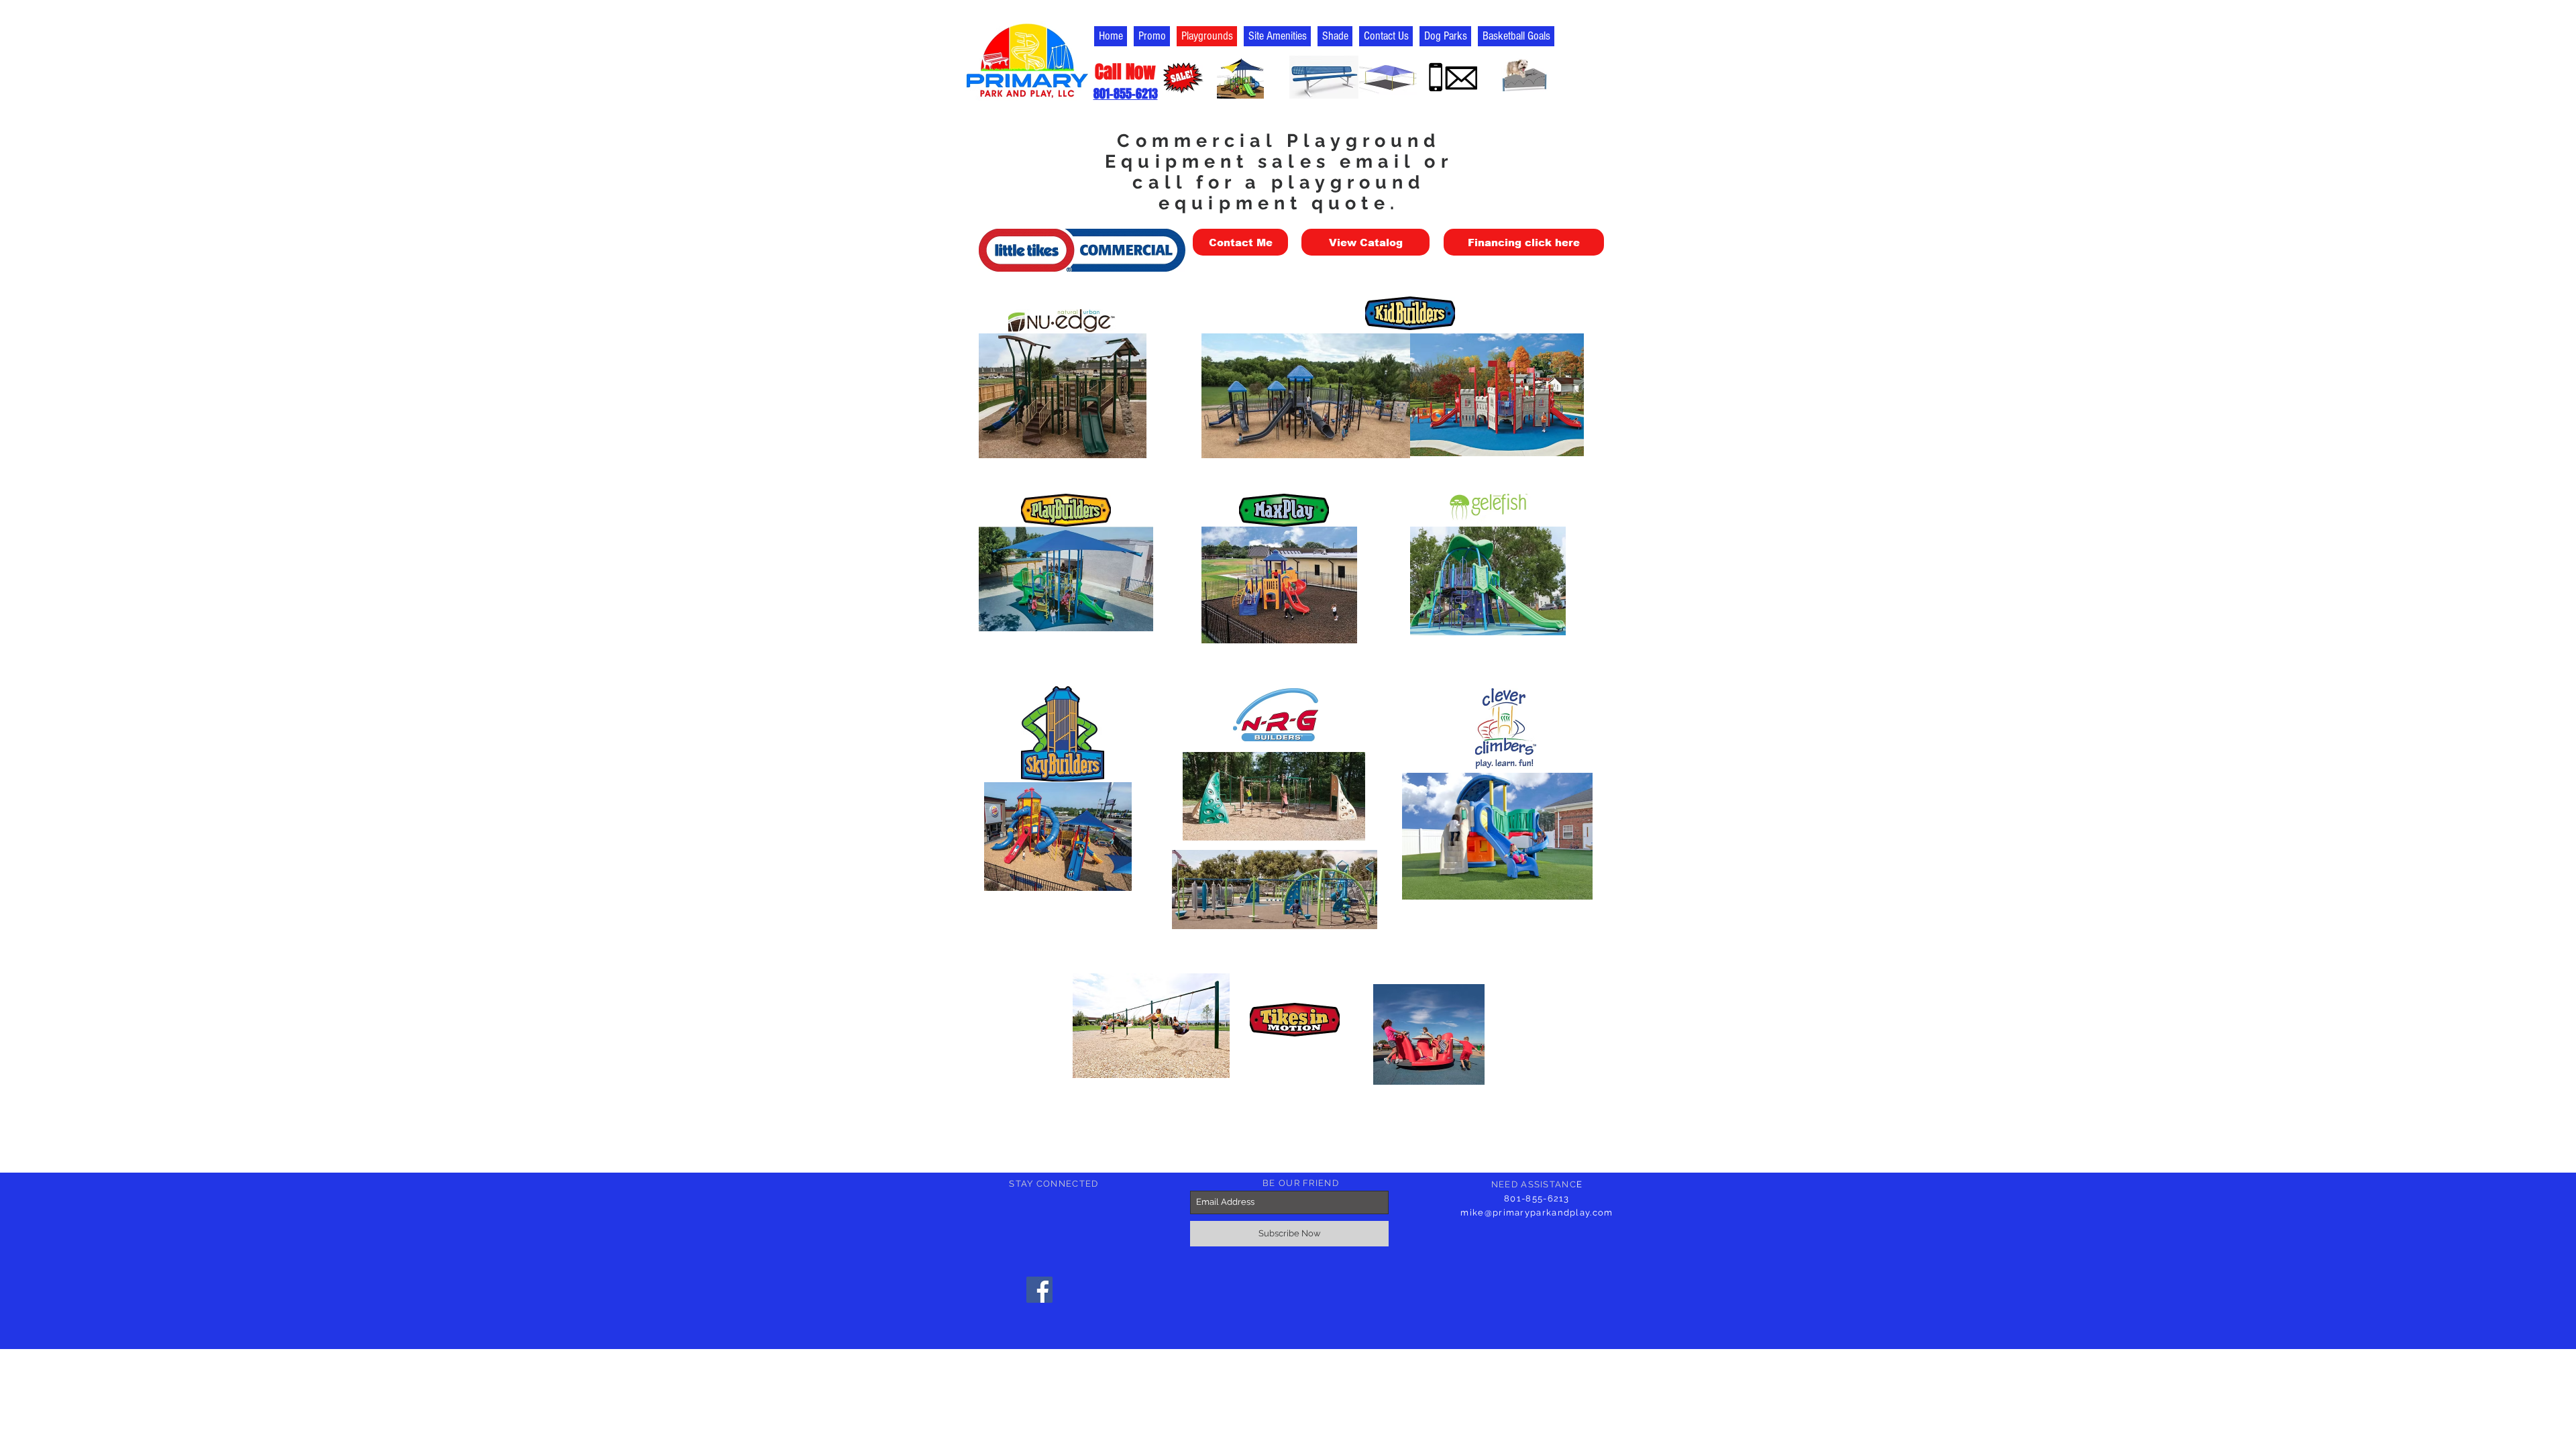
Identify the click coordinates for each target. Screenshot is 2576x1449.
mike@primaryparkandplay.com (1537, 1213)
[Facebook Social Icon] (1039, 1290)
